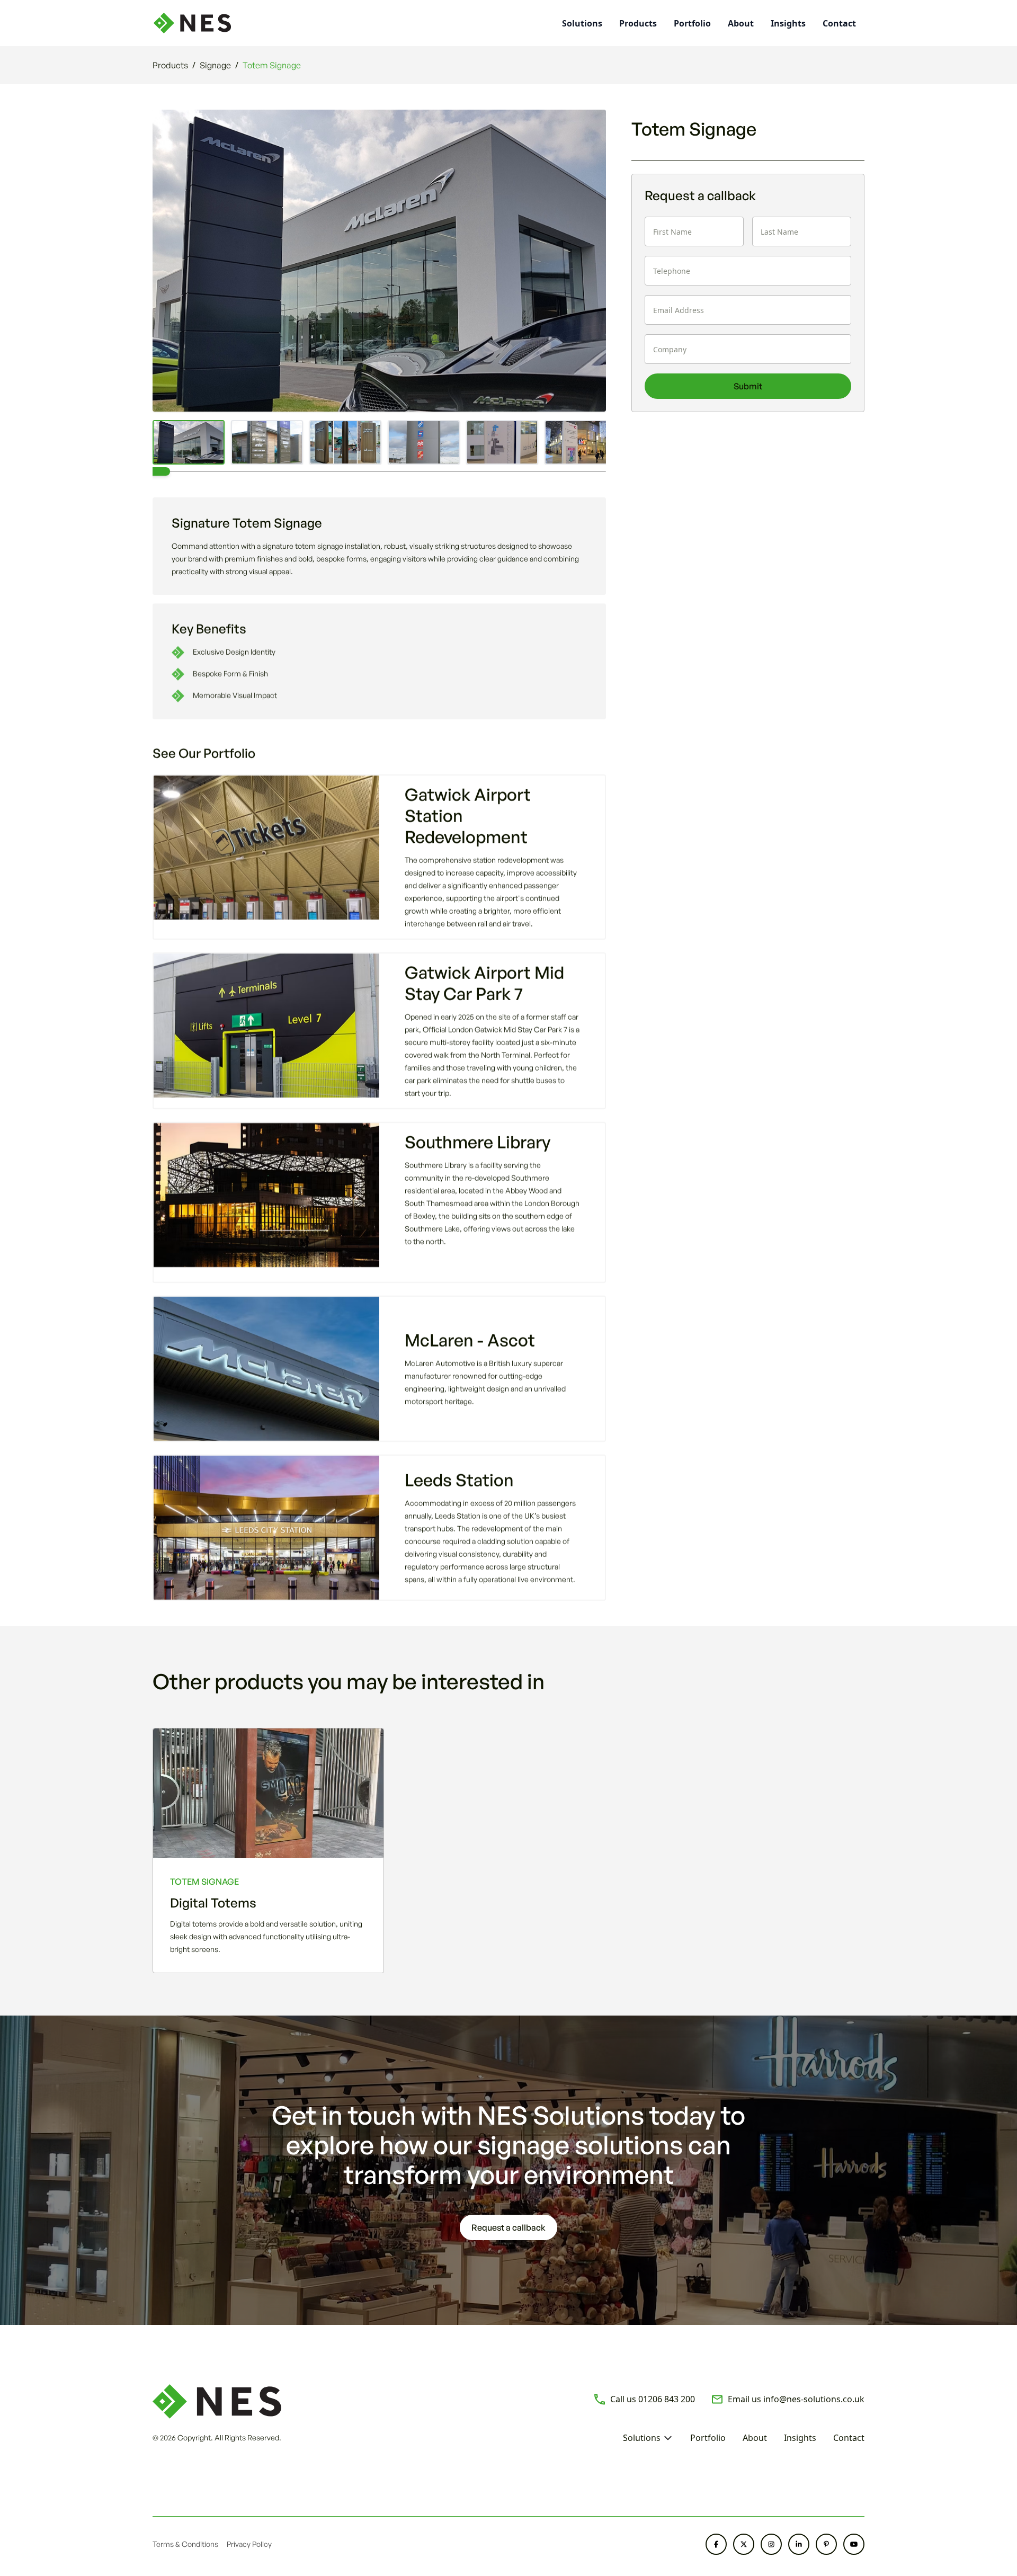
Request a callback (508, 2227)
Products (638, 23)
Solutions (642, 2438)
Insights (788, 23)
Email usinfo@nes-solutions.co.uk (796, 2399)
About (741, 23)
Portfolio (692, 23)
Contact (839, 23)
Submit (748, 386)
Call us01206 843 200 (653, 2399)
